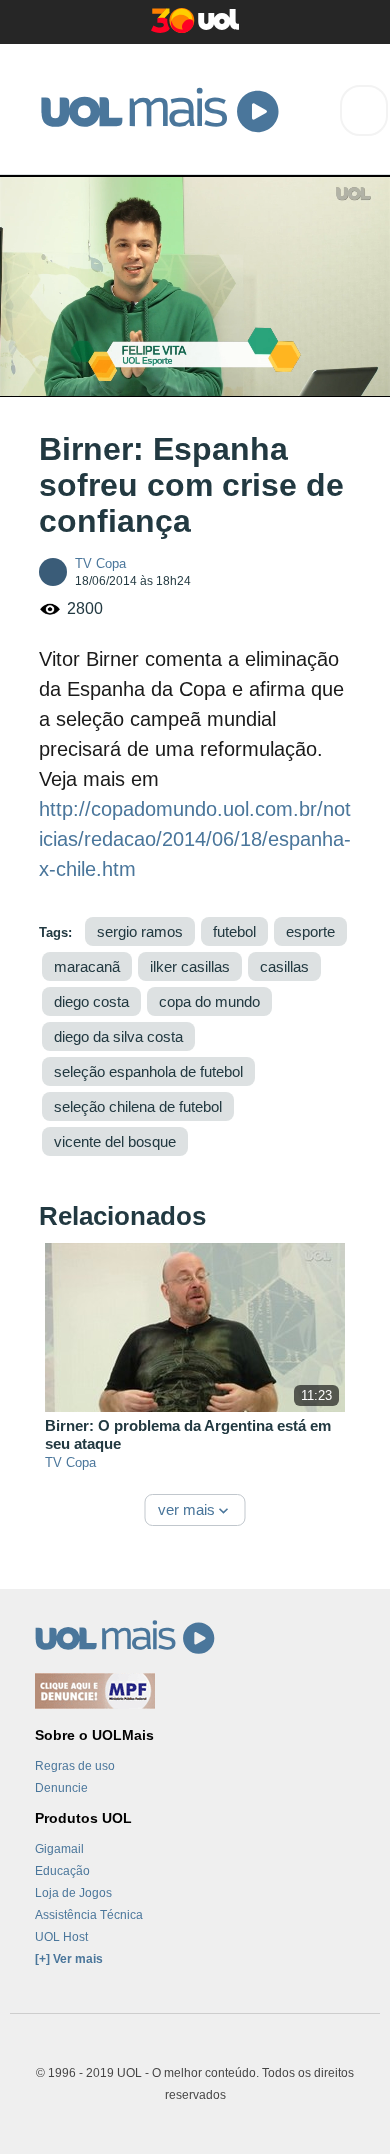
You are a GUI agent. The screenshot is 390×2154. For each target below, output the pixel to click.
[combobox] (364, 110)
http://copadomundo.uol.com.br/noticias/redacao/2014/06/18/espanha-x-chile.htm (195, 839)
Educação (62, 1871)
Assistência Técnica (89, 1915)
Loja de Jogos (73, 1893)
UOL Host (61, 1937)
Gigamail (59, 1849)
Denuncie (61, 1788)
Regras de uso (75, 1766)
